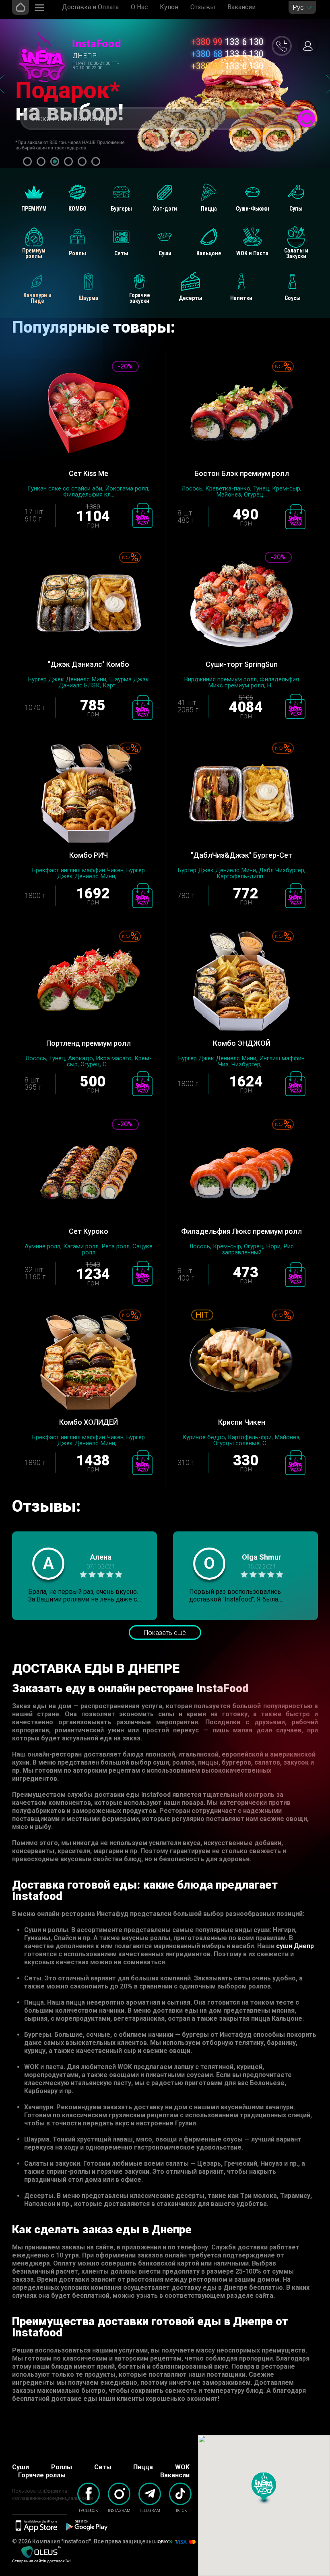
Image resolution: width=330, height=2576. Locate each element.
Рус (298, 7)
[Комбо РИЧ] (89, 795)
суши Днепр (295, 1946)
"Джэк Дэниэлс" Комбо (89, 664)
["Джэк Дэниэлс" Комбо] (89, 604)
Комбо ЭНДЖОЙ (242, 1043)
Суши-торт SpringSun (242, 664)
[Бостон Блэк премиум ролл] (241, 413)
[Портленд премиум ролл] (89, 983)
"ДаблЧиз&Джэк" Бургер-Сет (241, 855)
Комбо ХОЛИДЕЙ (89, 1422)
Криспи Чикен (242, 1422)
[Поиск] (306, 119)
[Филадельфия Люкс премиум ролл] (241, 1171)
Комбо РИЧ (89, 855)
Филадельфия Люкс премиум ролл (241, 1231)
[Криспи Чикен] (241, 1362)
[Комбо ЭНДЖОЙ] (241, 983)
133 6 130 (227, 42)
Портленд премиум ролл (89, 1043)
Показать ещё (165, 1633)
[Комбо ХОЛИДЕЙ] (89, 1362)
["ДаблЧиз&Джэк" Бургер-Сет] (241, 795)
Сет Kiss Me (89, 473)
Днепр (85, 56)
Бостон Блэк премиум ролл (242, 473)
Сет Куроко (89, 1231)
